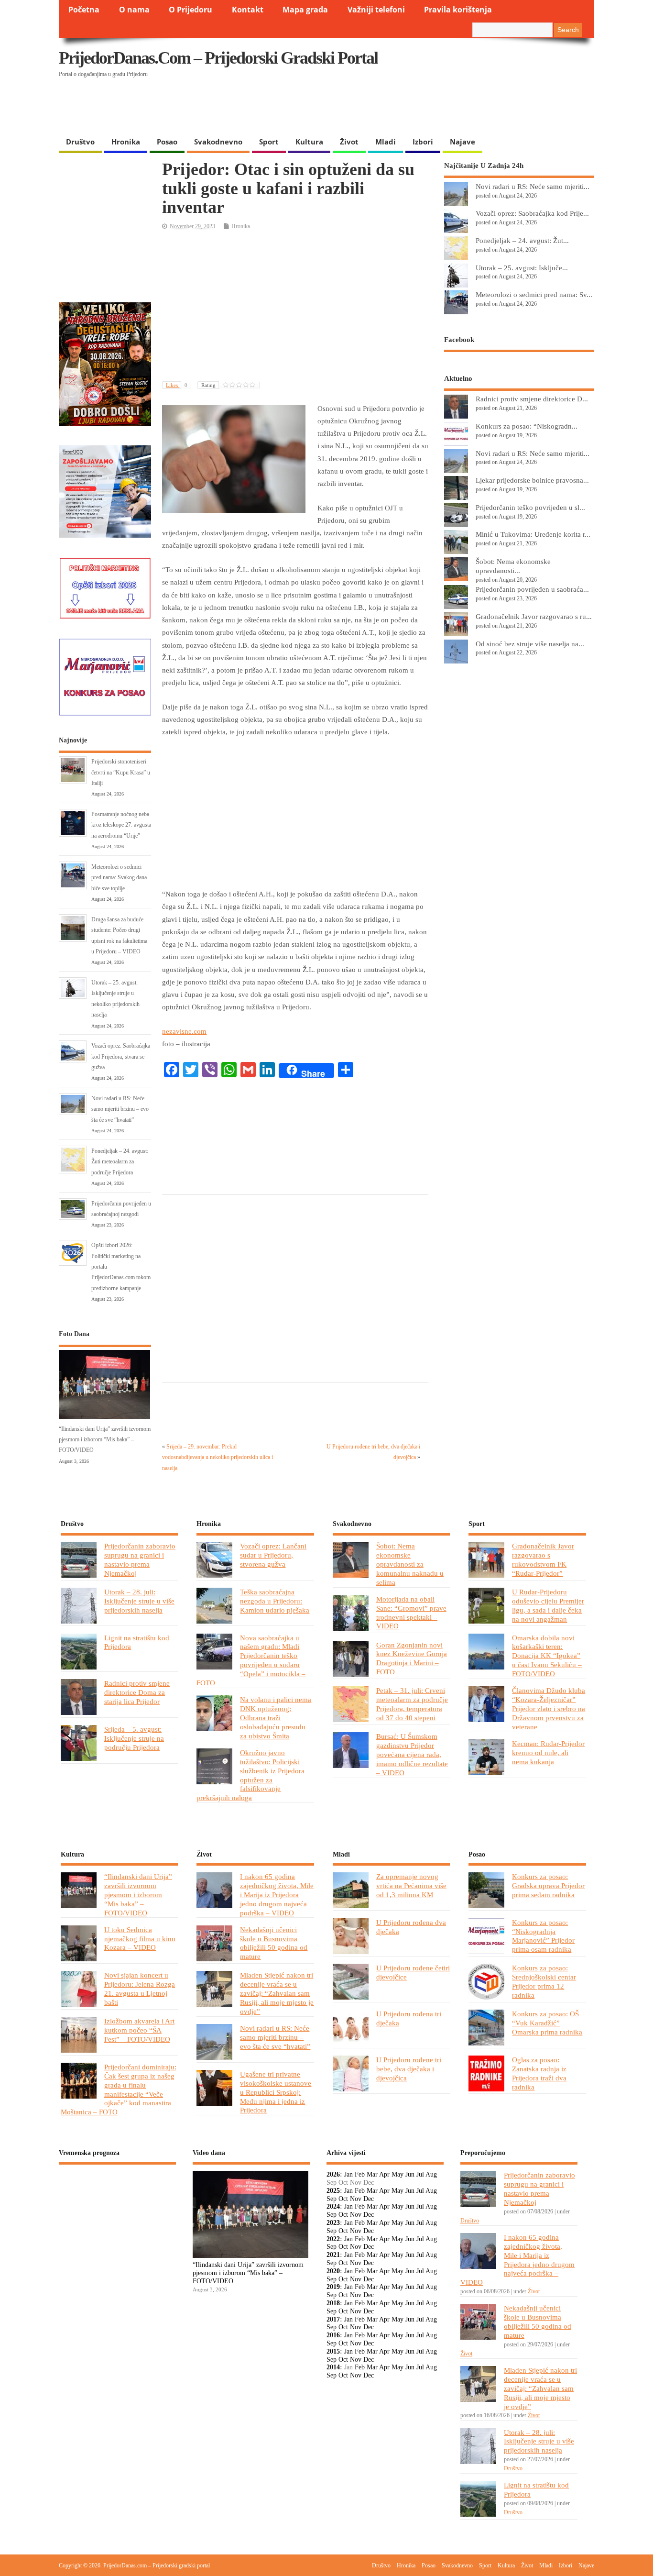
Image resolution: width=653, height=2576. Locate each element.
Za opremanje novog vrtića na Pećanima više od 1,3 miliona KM (411, 1885)
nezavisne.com (184, 1031)
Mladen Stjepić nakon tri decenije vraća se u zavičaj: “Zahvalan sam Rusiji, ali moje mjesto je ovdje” (277, 1993)
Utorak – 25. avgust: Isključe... (522, 268)
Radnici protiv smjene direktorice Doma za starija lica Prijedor (137, 1692)
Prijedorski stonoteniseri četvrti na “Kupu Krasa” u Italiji (121, 772)
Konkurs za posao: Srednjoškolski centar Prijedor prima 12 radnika (544, 1981)
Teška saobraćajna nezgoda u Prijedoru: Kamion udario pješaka (275, 1601)
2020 (333, 2271)
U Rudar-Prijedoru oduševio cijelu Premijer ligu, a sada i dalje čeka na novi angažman (548, 1605)
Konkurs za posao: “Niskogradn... (527, 426)
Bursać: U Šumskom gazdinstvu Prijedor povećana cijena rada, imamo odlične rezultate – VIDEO (412, 1754)
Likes (177, 385)
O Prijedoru (190, 10)
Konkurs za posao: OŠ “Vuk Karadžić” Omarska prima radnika (547, 2023)
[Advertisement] (409, 108)
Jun (410, 2174)
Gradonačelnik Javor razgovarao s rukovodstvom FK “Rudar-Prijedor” (543, 1559)
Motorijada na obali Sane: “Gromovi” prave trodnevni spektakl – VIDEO (411, 1613)
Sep (332, 2199)
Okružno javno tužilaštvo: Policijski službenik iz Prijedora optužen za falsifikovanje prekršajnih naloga (250, 1775)
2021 (333, 2255)
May (397, 2174)
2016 (333, 2335)
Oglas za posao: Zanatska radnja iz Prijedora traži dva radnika (539, 2073)
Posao (167, 142)
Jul (420, 2174)
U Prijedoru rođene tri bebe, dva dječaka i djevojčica (409, 2069)
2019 (333, 2287)
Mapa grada (305, 10)
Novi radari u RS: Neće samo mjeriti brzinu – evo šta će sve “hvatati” (120, 1109)
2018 (333, 2303)
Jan (348, 2174)
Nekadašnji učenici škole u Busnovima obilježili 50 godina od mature (274, 1943)
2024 (333, 2206)
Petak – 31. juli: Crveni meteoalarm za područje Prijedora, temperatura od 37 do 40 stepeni (412, 1704)
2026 (333, 2174)
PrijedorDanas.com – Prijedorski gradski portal (218, 58)
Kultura (309, 142)
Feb (360, 2174)
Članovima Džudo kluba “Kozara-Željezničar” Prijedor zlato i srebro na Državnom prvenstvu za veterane (549, 1708)
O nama (134, 10)
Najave (463, 142)
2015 (333, 2351)
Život (349, 142)
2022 (333, 2239)
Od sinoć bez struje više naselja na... (530, 644)
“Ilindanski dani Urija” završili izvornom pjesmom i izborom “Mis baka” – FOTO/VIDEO (105, 1440)
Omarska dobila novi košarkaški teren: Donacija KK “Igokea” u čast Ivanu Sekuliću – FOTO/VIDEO (547, 1656)
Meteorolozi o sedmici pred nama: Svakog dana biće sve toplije (119, 878)
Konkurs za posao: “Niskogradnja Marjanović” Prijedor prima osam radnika (543, 1936)
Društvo (80, 142)
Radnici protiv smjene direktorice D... (532, 399)
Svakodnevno (218, 142)
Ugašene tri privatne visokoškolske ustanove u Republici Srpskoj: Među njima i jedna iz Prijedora (276, 2092)
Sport (269, 142)
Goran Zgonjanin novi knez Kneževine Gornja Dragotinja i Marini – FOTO (412, 1658)
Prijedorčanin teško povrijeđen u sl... (530, 507)
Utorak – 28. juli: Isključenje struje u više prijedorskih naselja (139, 1601)
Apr (384, 2174)
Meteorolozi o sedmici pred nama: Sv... (534, 294)
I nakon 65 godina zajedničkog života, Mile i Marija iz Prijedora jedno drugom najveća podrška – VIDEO (277, 1895)
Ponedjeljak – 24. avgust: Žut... (522, 240)
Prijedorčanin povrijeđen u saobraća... (532, 589)
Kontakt (248, 10)
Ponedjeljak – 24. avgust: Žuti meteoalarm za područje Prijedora (120, 1162)
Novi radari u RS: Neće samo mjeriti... (533, 186)
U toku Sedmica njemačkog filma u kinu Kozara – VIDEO (140, 1939)
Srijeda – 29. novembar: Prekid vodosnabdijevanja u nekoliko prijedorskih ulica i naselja (218, 1457)
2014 (333, 2367)
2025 (333, 2191)
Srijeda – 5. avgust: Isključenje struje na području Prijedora (134, 1738)
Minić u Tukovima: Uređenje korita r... (533, 534)
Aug (431, 2174)
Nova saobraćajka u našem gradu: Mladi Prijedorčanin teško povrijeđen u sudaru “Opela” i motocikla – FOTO (251, 1660)
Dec (369, 2199)
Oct (343, 2199)
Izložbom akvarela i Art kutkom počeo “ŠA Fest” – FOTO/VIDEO (139, 2030)
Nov (356, 2199)
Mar (372, 2174)
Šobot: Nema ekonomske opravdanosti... (513, 566)
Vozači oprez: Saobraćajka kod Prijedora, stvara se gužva (121, 1056)
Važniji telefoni (376, 10)
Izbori (423, 142)
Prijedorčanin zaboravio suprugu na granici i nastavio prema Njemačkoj (140, 1559)
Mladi (386, 142)
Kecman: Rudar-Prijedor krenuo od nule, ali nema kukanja (548, 1752)
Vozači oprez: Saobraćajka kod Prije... (532, 213)
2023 (333, 2223)
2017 (333, 2319)
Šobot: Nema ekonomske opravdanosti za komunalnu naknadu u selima (410, 1564)
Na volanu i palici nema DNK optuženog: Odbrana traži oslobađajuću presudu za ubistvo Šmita (276, 1718)
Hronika (126, 142)
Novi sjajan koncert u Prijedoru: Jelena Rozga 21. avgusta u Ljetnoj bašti (140, 1989)
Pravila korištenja (458, 10)
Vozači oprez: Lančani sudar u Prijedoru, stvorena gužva (273, 1555)
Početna (84, 10)
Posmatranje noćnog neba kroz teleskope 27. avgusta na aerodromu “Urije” (121, 825)
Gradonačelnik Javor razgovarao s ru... (534, 616)
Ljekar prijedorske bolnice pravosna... (532, 480)
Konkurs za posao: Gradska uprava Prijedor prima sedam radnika (548, 1885)
